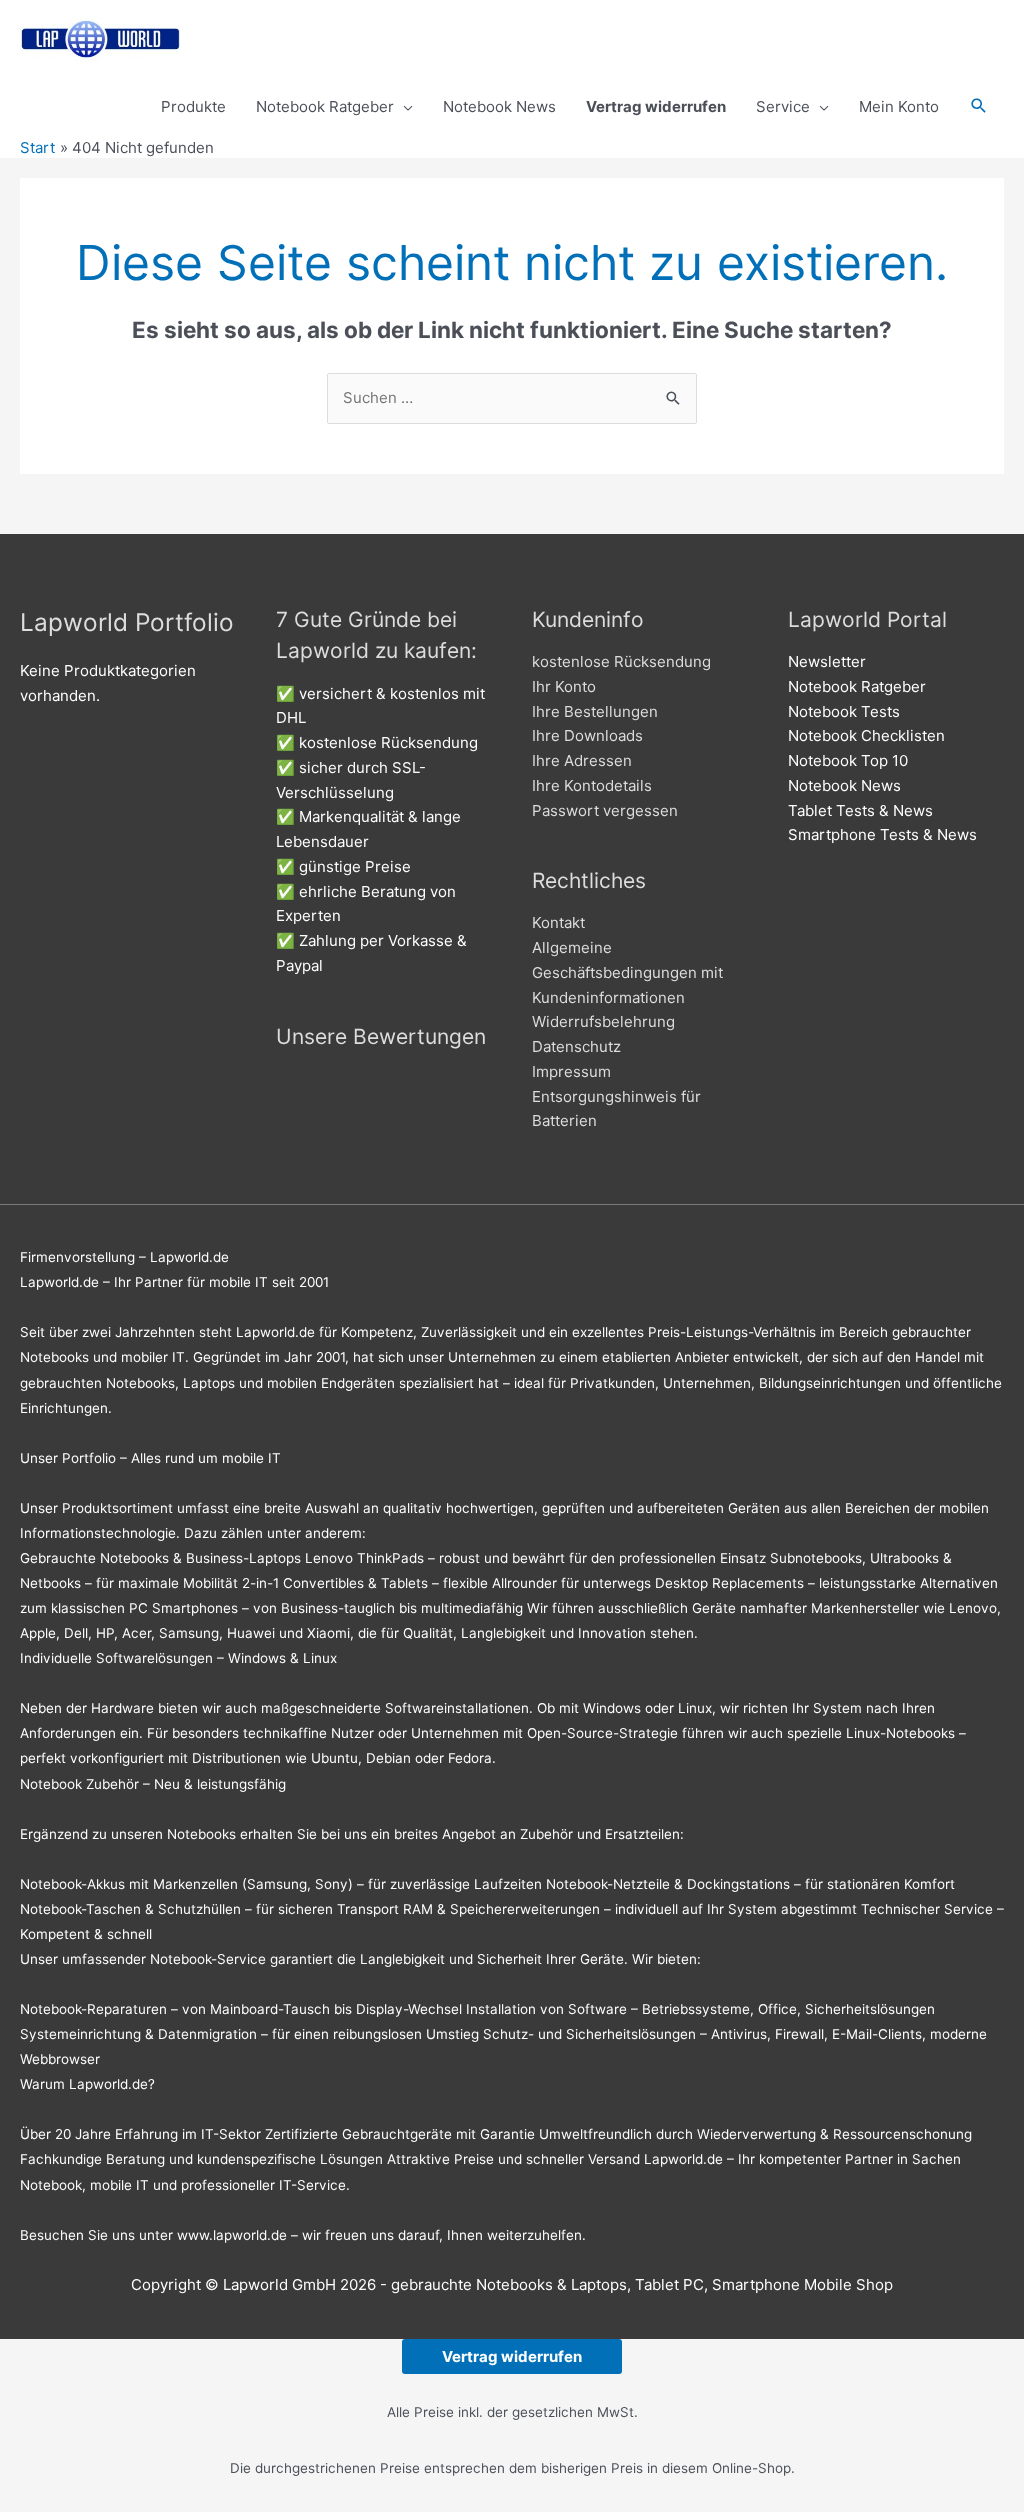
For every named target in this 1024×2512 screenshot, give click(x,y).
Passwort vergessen (605, 810)
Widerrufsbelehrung (603, 1021)
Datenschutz (576, 1046)
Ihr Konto (564, 686)
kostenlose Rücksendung (621, 661)
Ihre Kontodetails (592, 785)
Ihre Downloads (587, 735)
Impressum (571, 1071)
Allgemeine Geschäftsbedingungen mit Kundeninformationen (627, 972)
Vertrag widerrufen (512, 2356)
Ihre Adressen (582, 760)
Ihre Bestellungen (595, 711)
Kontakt (558, 922)
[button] (979, 107)
